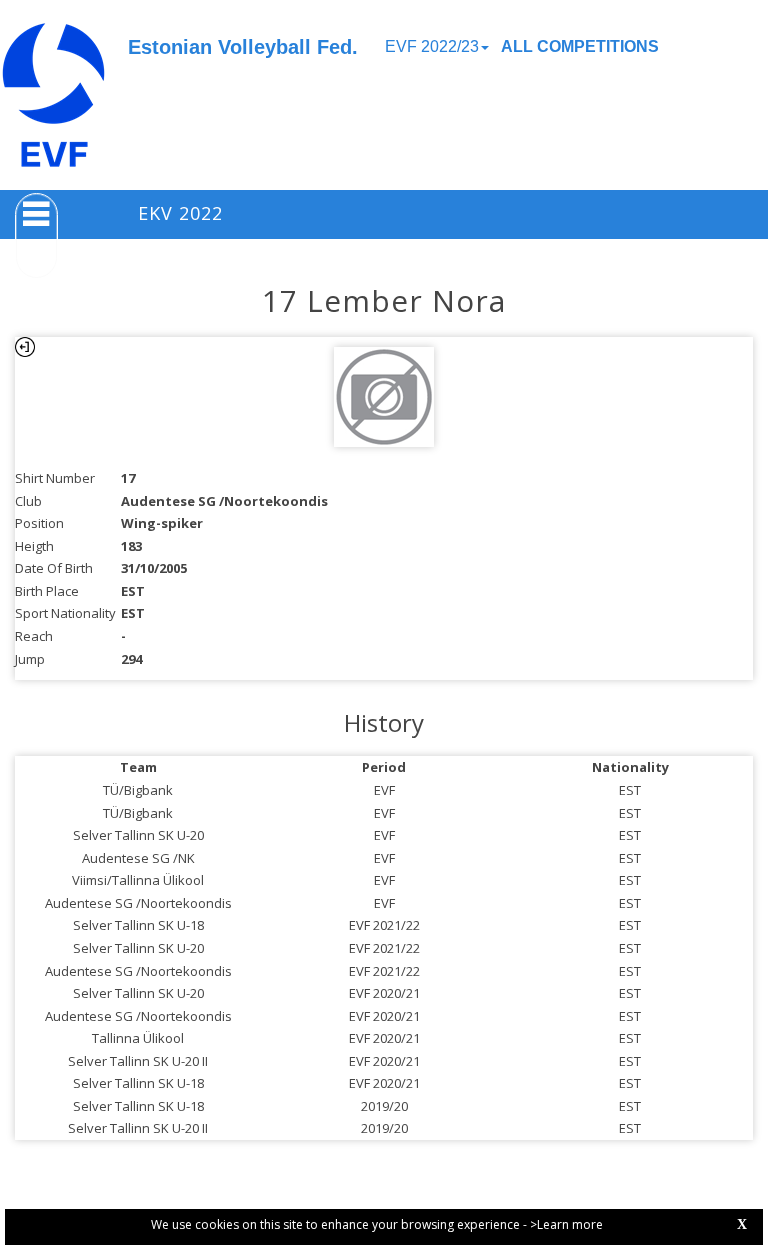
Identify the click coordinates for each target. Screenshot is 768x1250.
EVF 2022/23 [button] (432, 46)
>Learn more (566, 1224)
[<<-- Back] (25, 347)
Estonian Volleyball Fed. (243, 47)
